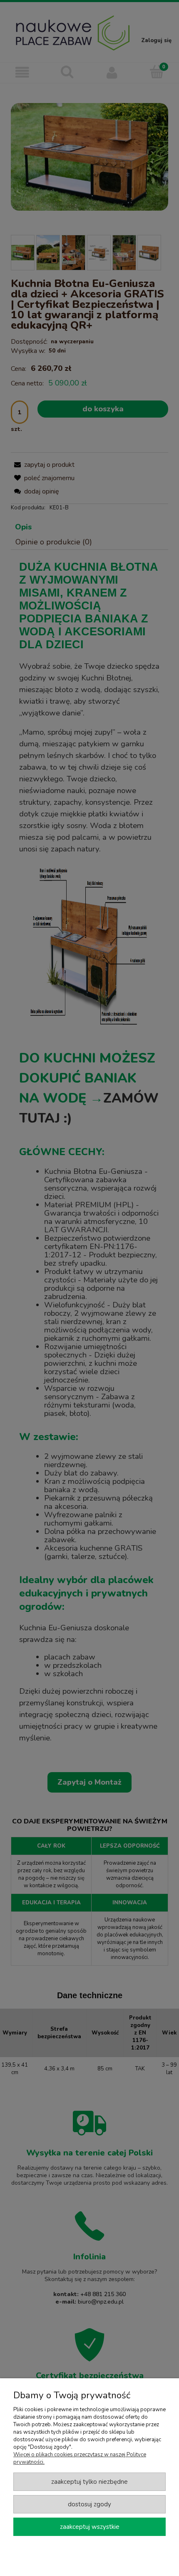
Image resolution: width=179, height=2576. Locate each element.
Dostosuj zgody (89, 2504)
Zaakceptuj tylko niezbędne (89, 2482)
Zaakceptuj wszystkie (90, 2527)
